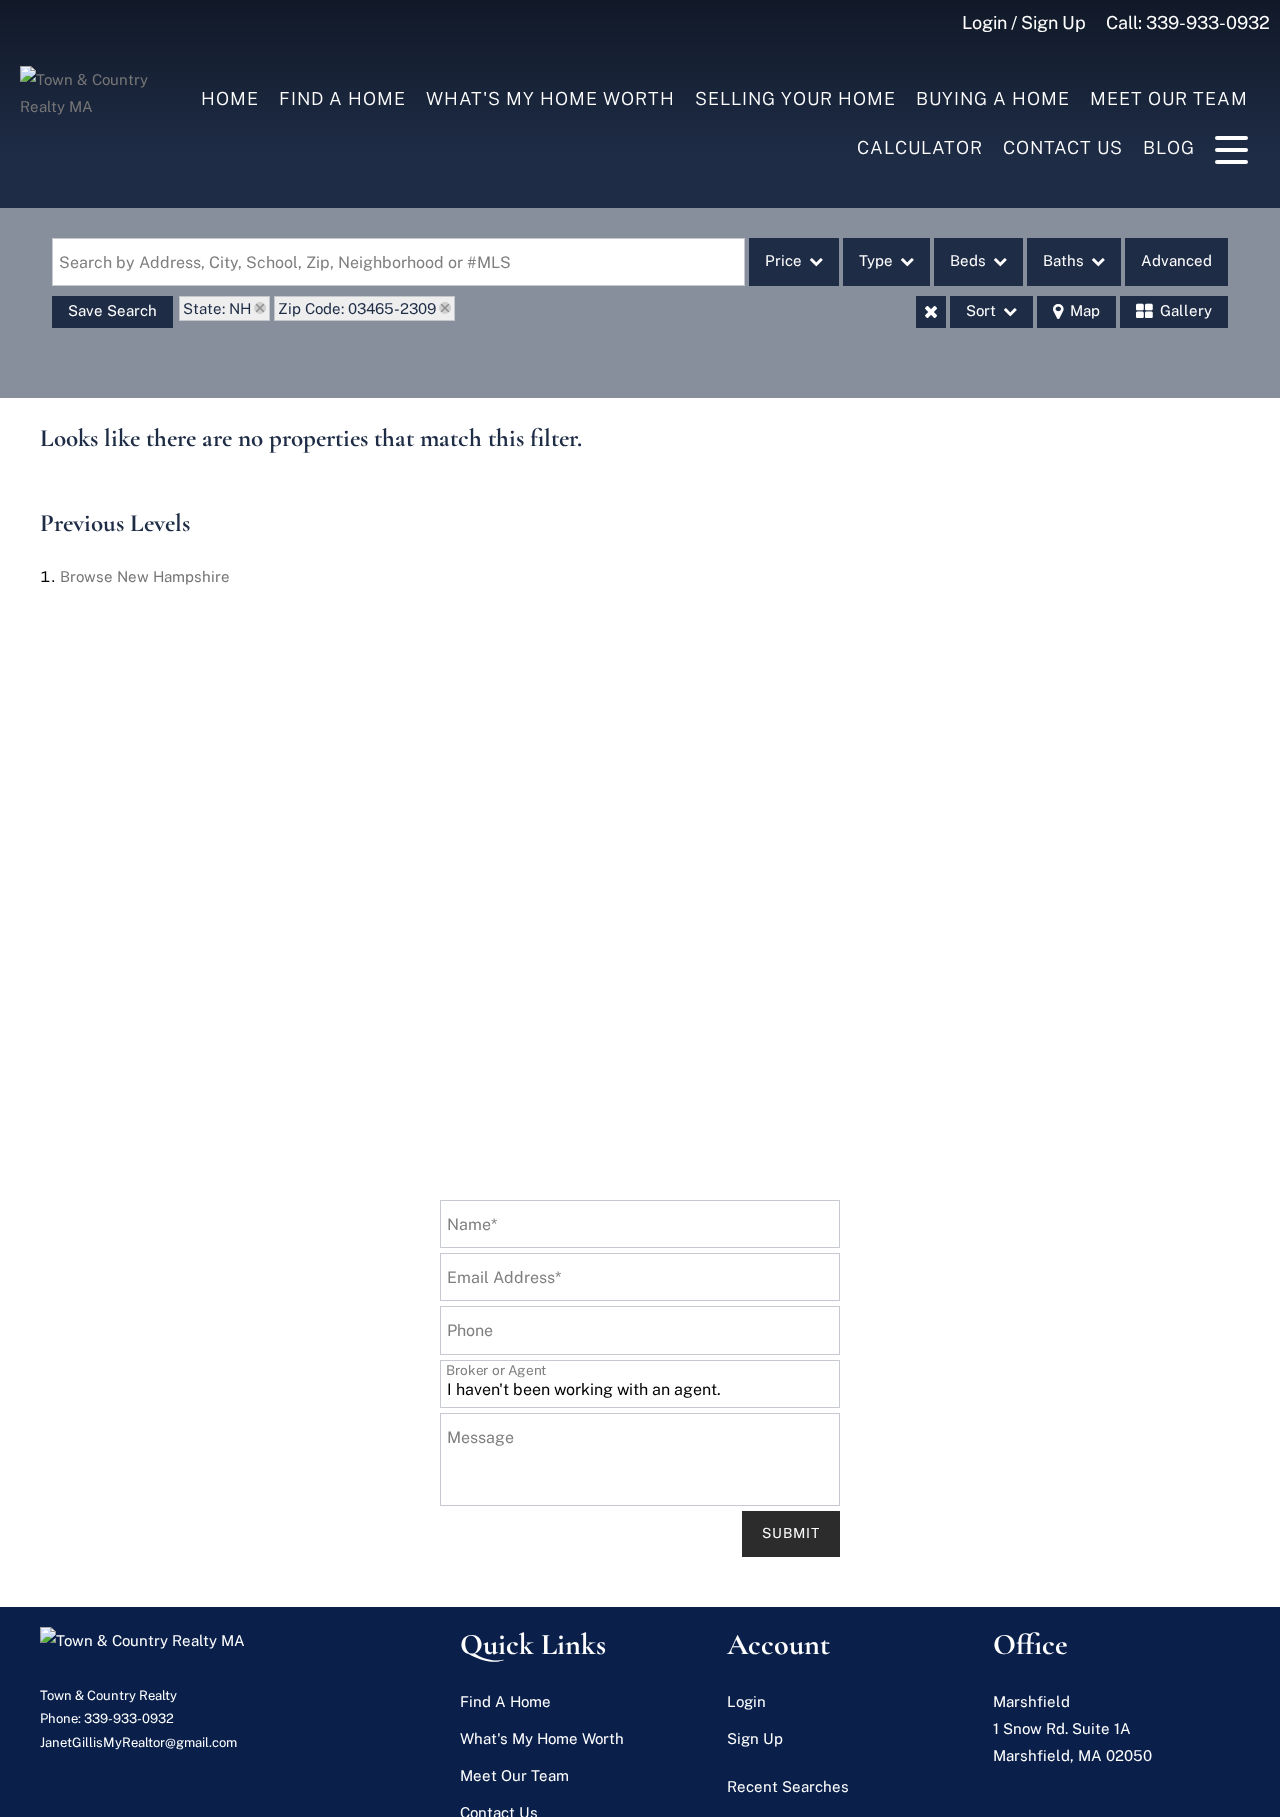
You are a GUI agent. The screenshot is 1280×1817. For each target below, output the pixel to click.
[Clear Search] (931, 312)
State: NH (217, 308)
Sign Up (755, 1738)
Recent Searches (788, 1786)
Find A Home (342, 98)
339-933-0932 (1208, 22)
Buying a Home (993, 98)
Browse (145, 576)
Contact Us (1063, 147)
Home (230, 98)
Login (746, 1701)
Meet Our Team (1169, 98)
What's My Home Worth (550, 98)
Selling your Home (795, 98)
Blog (1169, 147)
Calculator (920, 147)
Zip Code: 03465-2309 (357, 308)
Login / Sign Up (1024, 22)
